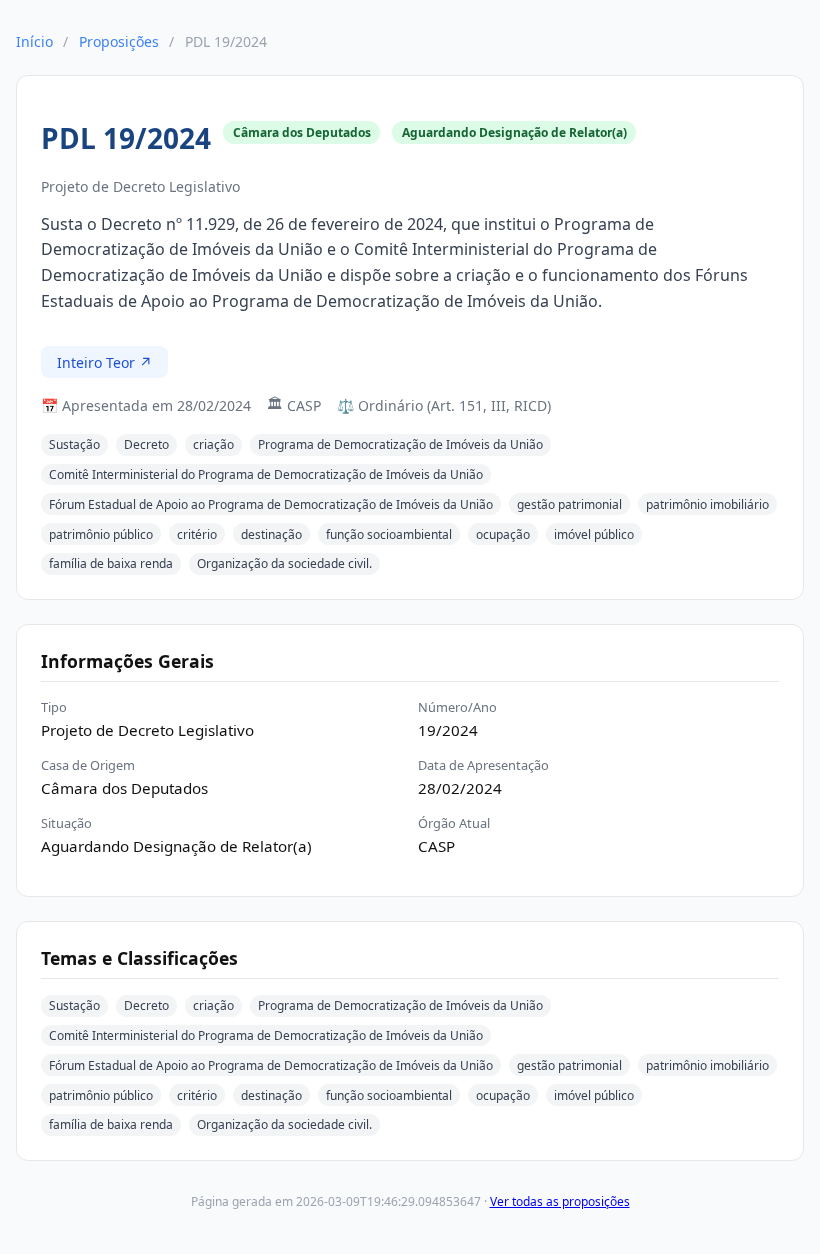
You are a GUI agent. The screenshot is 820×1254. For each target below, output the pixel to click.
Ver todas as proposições (560, 1201)
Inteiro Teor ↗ (104, 362)
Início (34, 41)
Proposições (119, 41)
